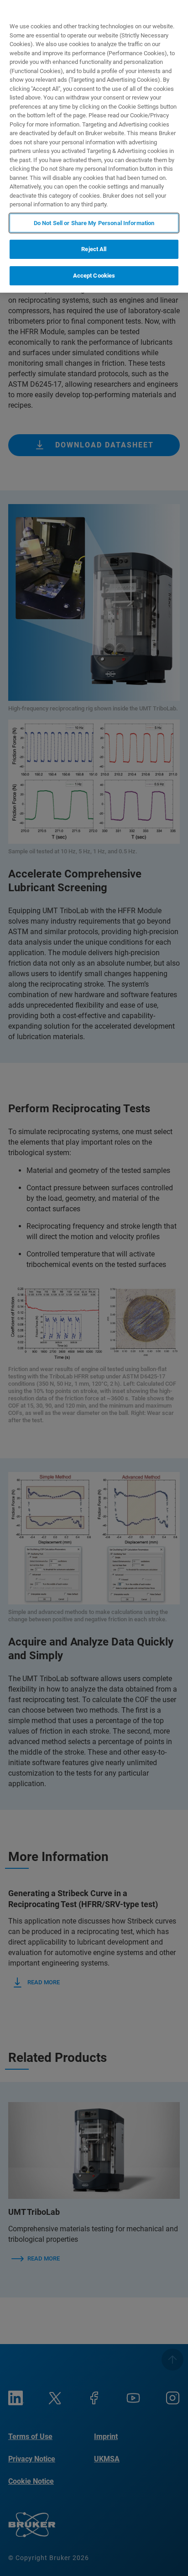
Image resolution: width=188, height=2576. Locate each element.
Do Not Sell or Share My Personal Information (94, 223)
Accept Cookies (94, 276)
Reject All (94, 249)
